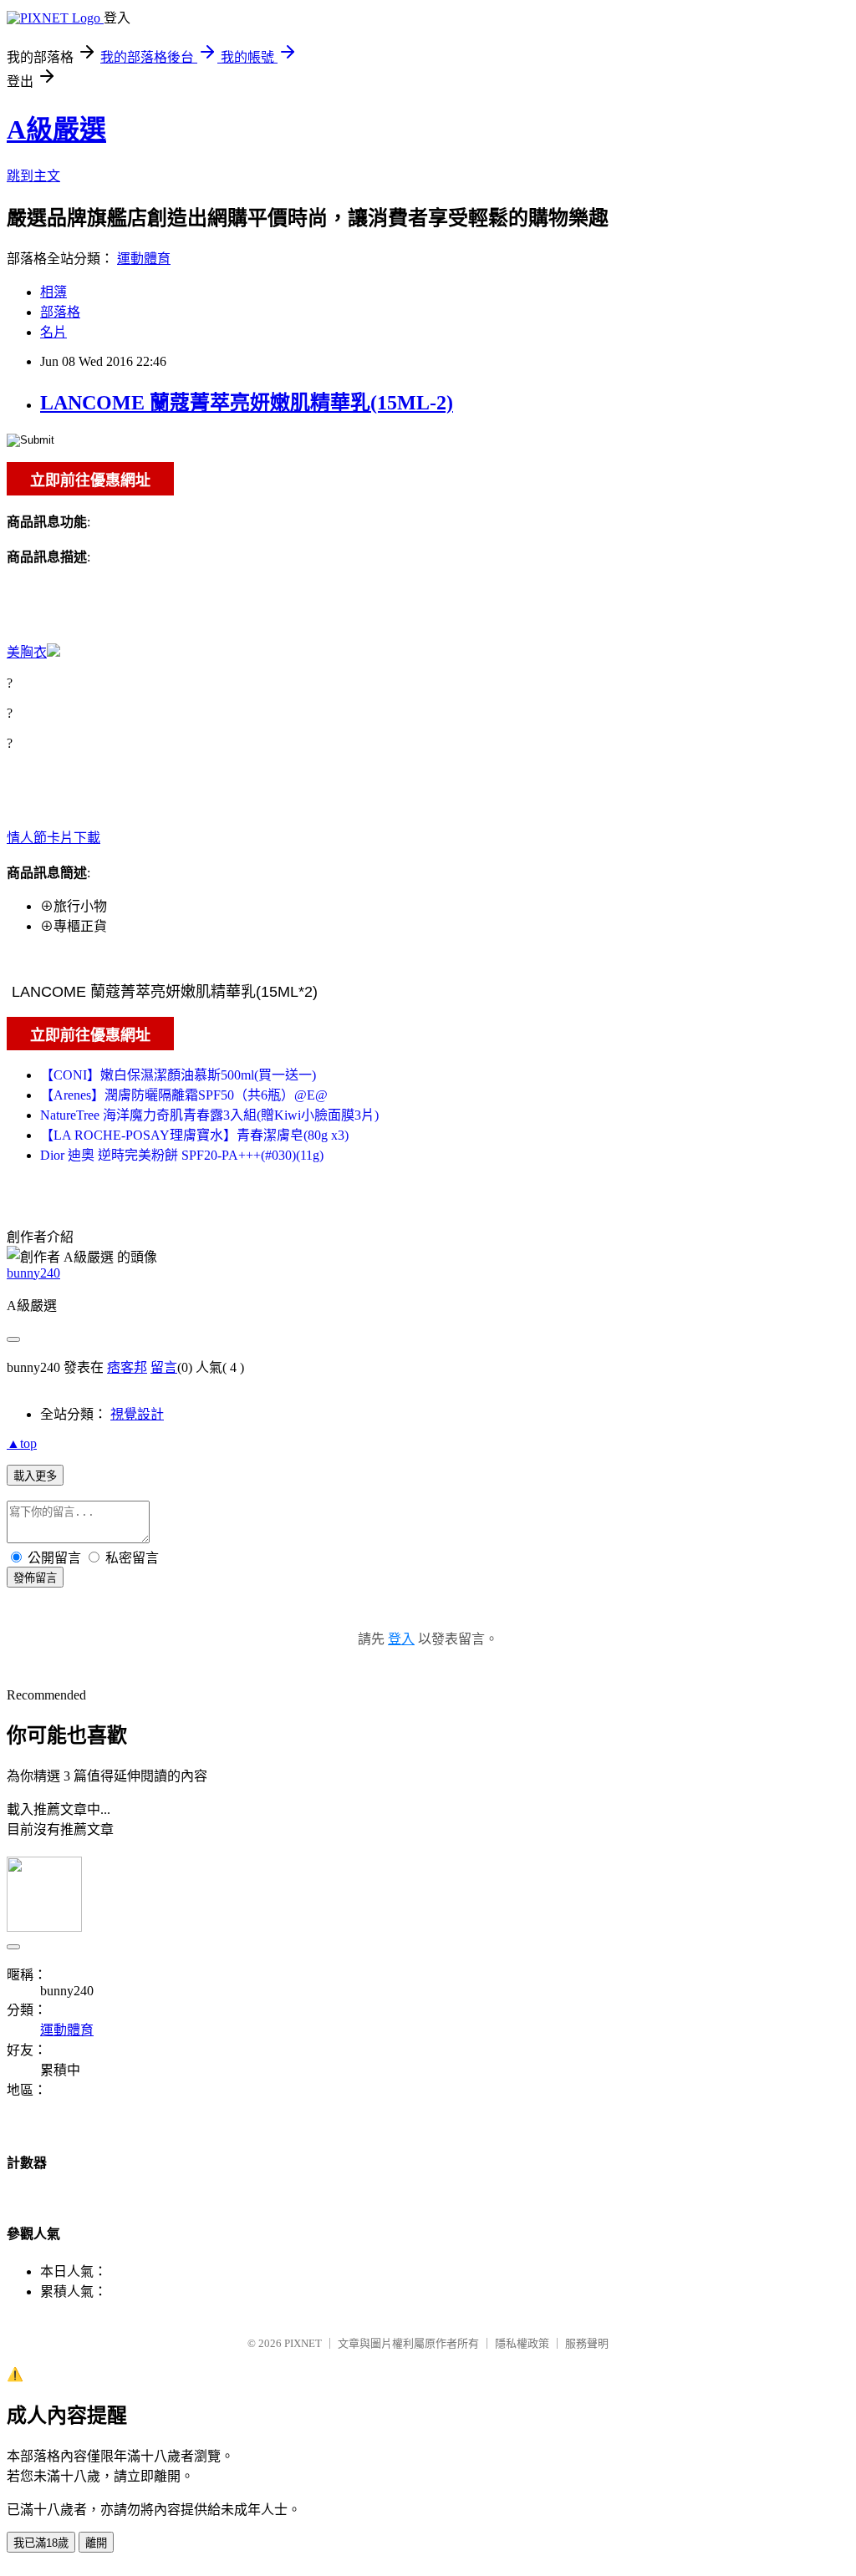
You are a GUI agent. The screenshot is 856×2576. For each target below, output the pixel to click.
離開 (96, 2543)
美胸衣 (27, 652)
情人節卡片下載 (53, 838)
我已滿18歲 (41, 2543)
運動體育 (144, 259)
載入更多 (35, 1476)
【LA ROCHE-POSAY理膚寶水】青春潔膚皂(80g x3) (194, 1135)
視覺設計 (137, 1414)
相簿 (53, 292)
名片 (53, 332)
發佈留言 (35, 1578)
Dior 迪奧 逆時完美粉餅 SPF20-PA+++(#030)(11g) (182, 1155)
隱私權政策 (522, 2343)
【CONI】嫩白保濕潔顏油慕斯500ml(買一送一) (178, 1075)
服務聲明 (587, 2343)
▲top (22, 1443)
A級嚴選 (56, 130)
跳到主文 (33, 176)
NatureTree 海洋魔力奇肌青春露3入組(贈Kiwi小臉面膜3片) (209, 1115)
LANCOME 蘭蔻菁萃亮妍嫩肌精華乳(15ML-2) (247, 403)
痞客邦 (127, 1367)
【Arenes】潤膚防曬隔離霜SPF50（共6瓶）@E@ (184, 1095)
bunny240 (33, 1273)
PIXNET (303, 2343)
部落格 (60, 312)
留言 (164, 1367)
